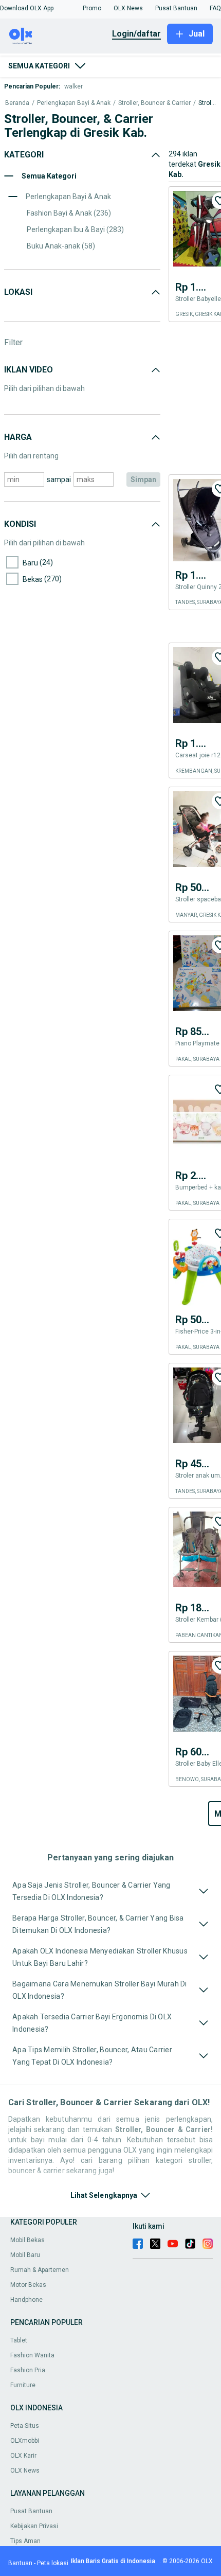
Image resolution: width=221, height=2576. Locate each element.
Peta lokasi (53, 2563)
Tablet (19, 2340)
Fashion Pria (28, 2370)
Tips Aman (25, 2541)
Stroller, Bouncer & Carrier (154, 103)
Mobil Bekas (27, 2240)
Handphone (26, 2300)
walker (73, 86)
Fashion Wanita (32, 2355)
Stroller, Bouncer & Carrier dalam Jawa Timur (207, 103)
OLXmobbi (25, 2441)
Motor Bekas (28, 2285)
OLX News (25, 2471)
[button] (27, 8)
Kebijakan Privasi (34, 2526)
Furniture (23, 2385)
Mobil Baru (25, 2255)
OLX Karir (23, 2456)
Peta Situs (25, 2426)
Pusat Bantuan (31, 2511)
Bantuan (20, 2563)
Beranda (17, 103)
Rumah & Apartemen (40, 2270)
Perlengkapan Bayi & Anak (74, 103)
